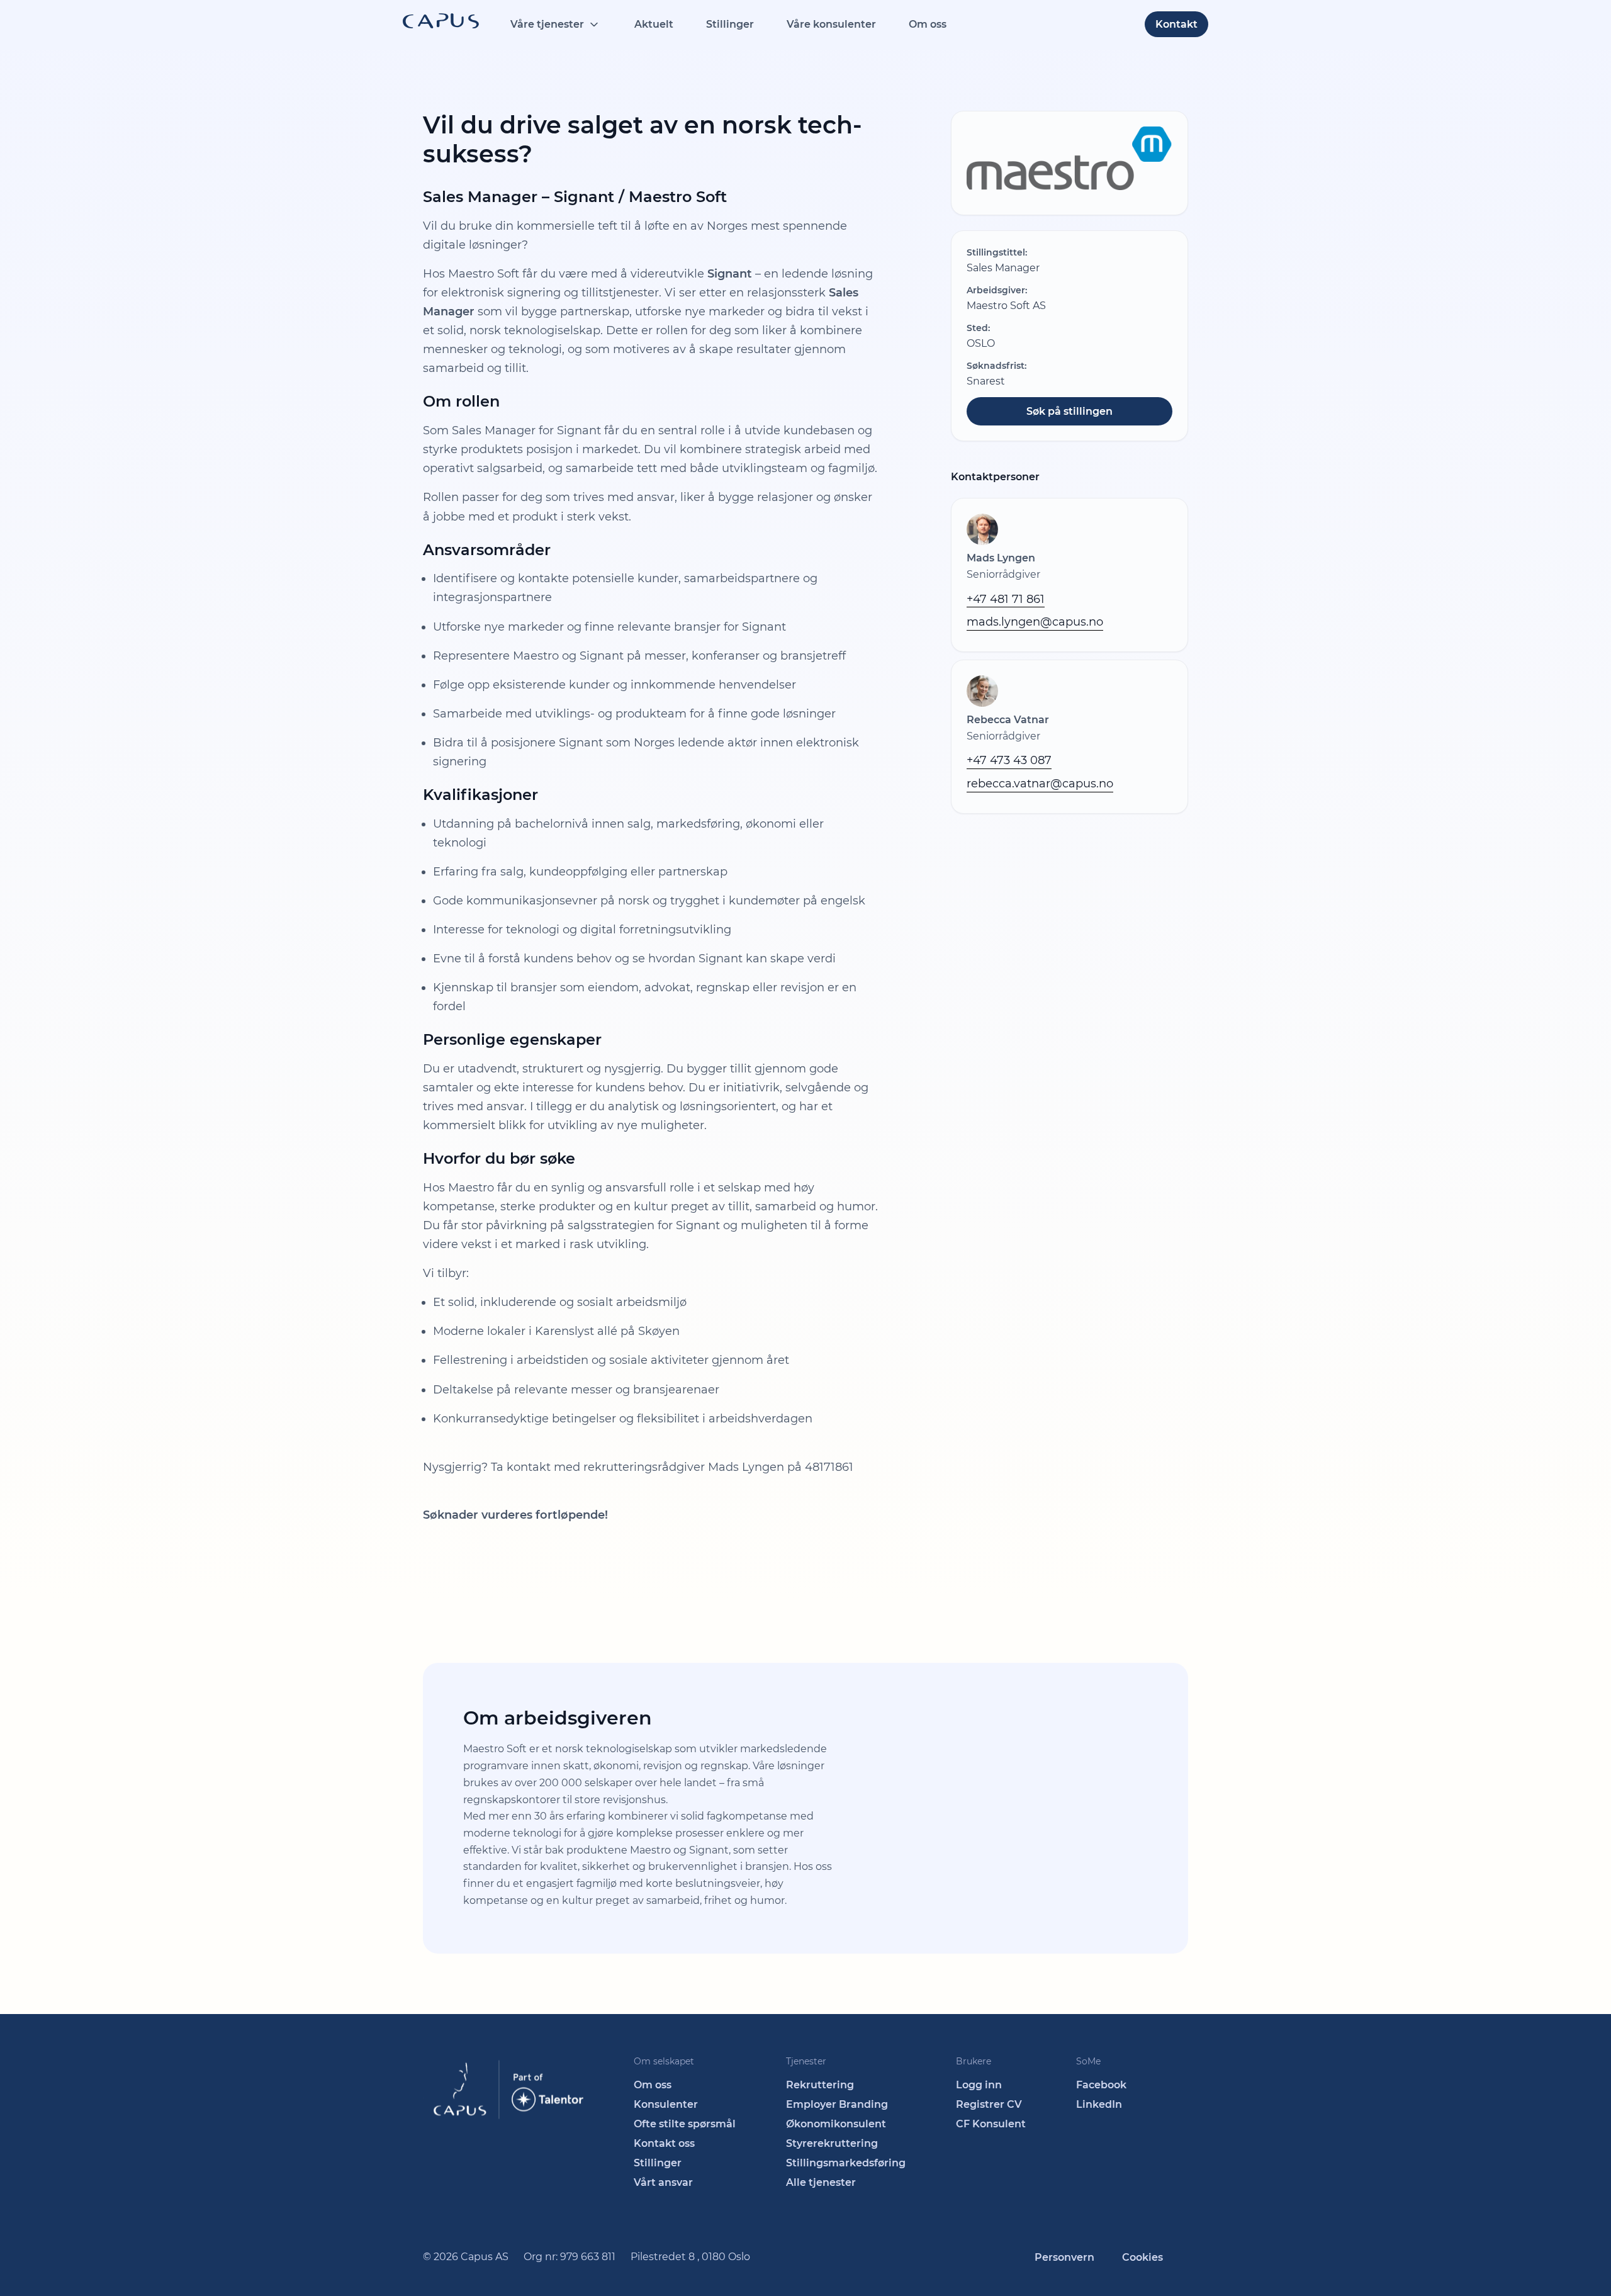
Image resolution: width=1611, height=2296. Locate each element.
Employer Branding (837, 2104)
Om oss (928, 24)
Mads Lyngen (1001, 558)
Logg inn (979, 2085)
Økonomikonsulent (836, 2124)
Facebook (1101, 2085)
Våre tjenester (547, 24)
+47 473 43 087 (1009, 760)
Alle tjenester (821, 2182)
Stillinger (730, 24)
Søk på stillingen (1069, 411)
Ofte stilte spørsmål (685, 2124)
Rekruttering (820, 2085)
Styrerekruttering (832, 2143)
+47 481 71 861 (1006, 599)
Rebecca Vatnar (1008, 720)
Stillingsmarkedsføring (846, 2163)
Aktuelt (654, 24)
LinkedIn (1099, 2104)
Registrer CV (989, 2104)
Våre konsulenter (831, 24)
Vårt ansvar (663, 2182)
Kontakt (1176, 24)
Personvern (1064, 2257)
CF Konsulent (991, 2124)
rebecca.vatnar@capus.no (1040, 784)
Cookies (1142, 2257)
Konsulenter (666, 2104)
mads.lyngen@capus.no (1035, 622)
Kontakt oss (664, 2143)
